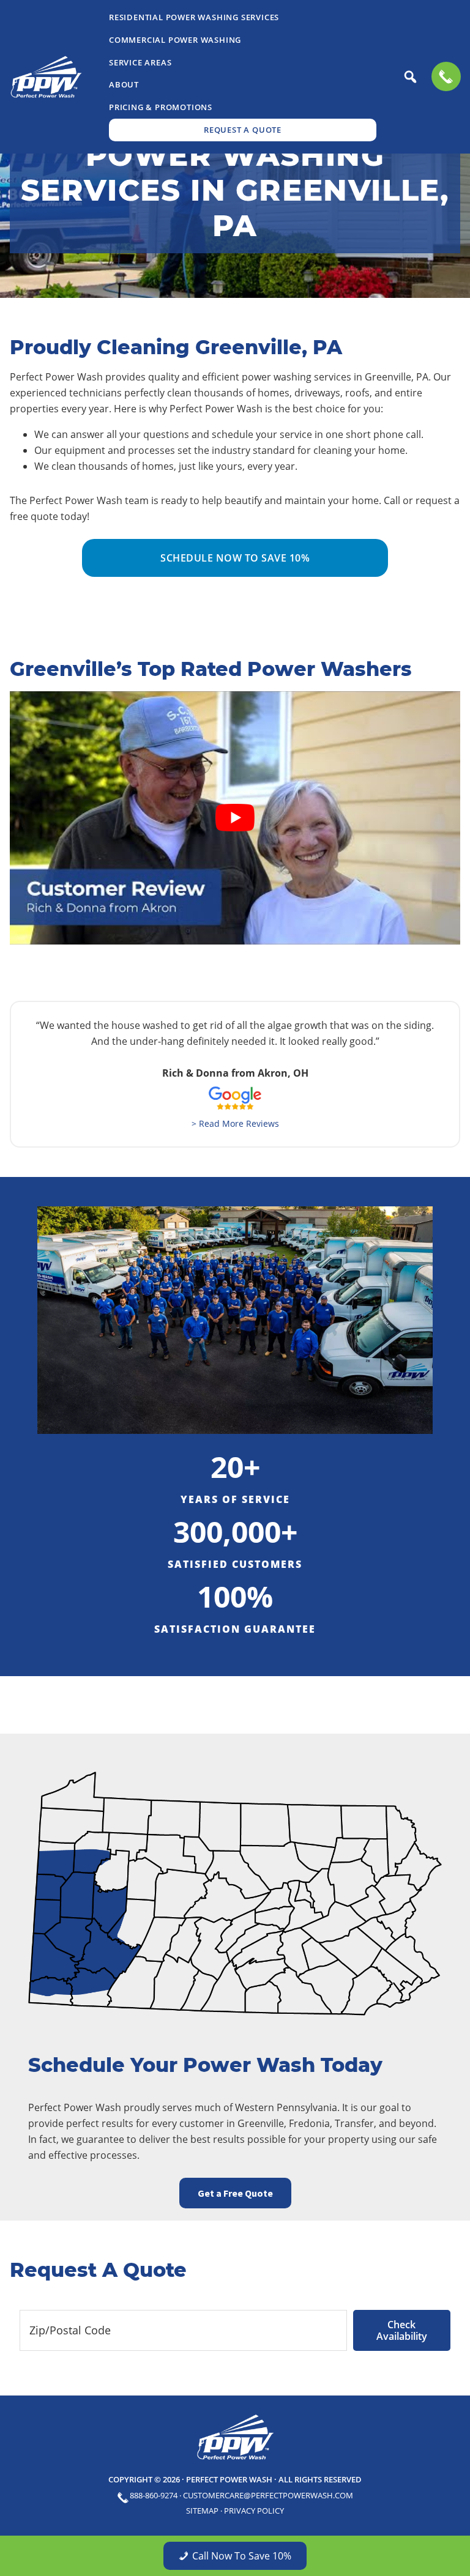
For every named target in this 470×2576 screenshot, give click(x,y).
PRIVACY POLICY (254, 2511)
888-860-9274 (154, 2495)
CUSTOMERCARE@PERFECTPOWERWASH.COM (268, 2495)
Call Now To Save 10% (242, 2556)
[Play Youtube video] (235, 818)
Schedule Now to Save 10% (235, 558)
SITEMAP (202, 2511)
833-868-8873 (446, 76)
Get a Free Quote (235, 2193)
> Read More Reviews (235, 1123)
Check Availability (402, 2330)
